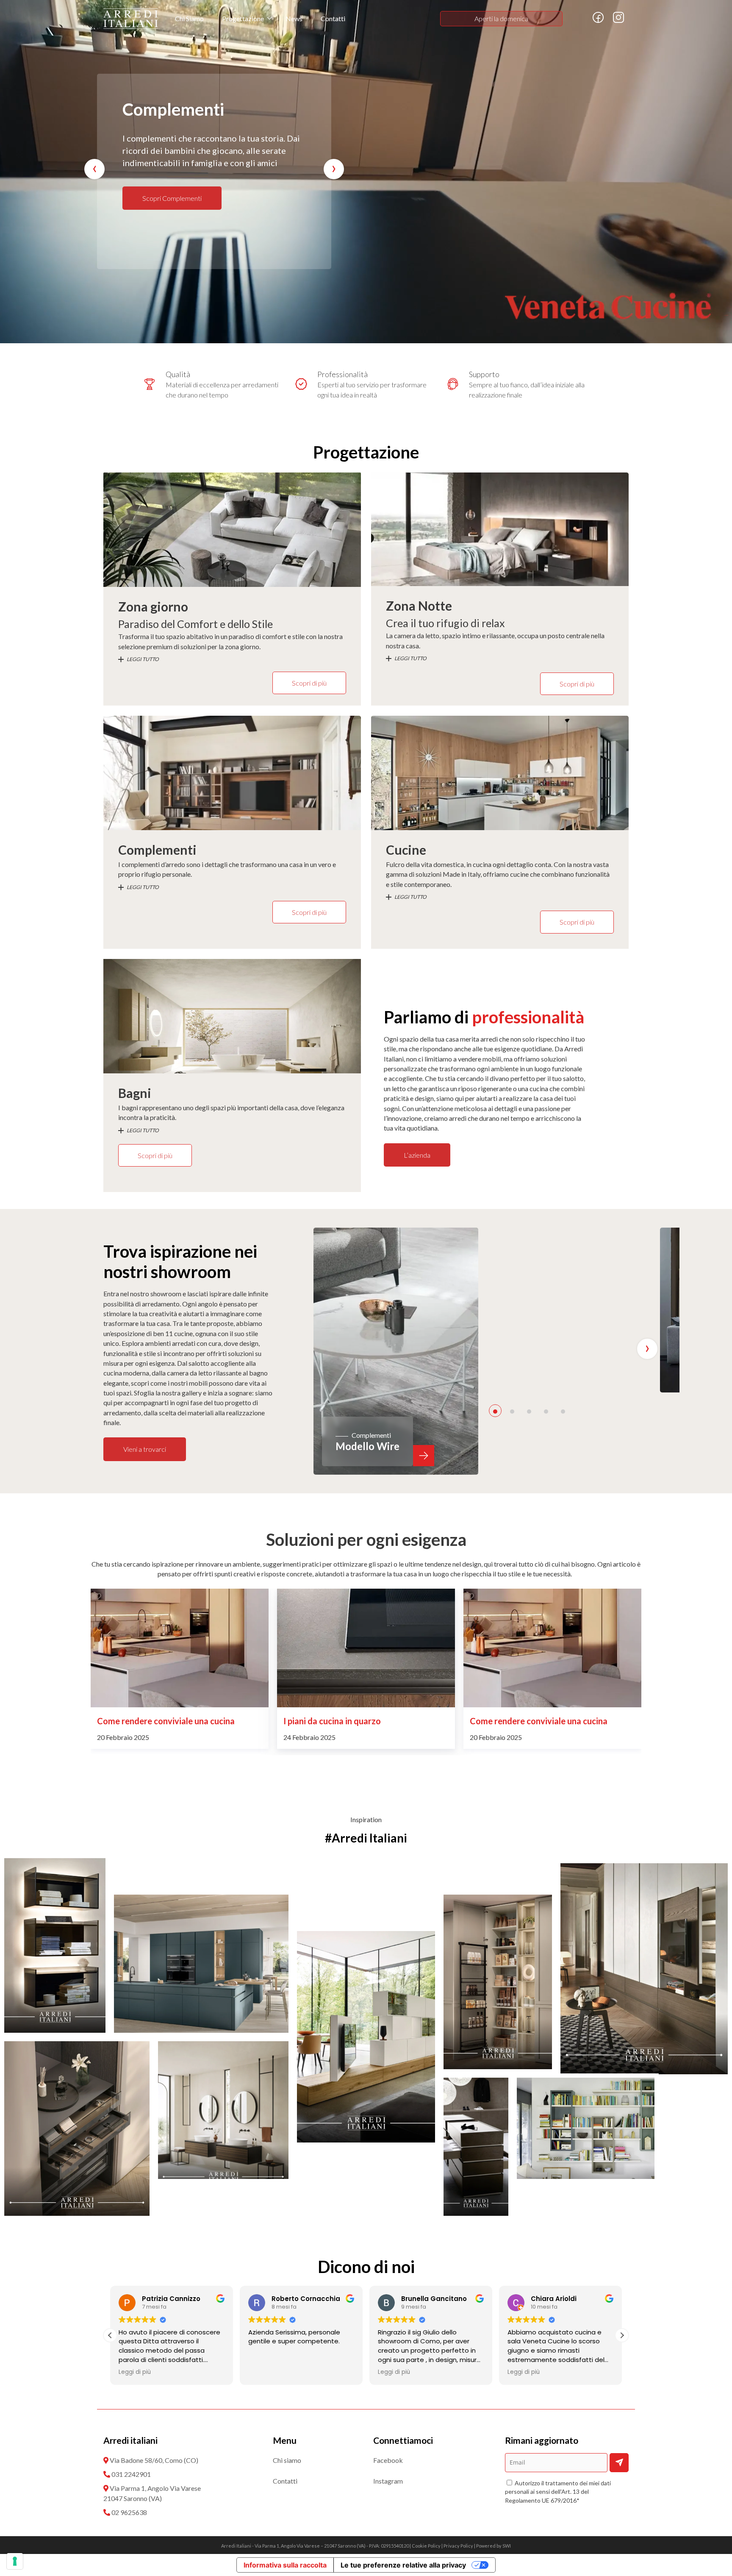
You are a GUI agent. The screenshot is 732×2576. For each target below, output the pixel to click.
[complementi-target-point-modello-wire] (396, 1351)
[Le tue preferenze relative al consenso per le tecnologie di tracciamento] (15, 2561)
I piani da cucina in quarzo (146, 1721)
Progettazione (243, 18)
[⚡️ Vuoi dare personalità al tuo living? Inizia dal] (586, 2128)
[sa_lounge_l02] (569, 1310)
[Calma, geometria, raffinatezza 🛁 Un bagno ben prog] (223, 2110)
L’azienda (417, 1155)
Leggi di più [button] (264, 2372)
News (294, 18)
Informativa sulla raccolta (285, 2565)
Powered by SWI (494, 2546)
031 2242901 (131, 2474)
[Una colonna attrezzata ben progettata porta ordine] (201, 1964)
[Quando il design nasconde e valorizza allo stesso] (77, 2129)
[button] (495, 1411)
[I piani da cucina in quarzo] (180, 1648)
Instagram (388, 2481)
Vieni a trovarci (145, 1449)
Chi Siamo (189, 18)
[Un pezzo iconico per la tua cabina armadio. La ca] (476, 2147)
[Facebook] (598, 21)
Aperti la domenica (501, 18)
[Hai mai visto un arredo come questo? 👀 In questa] (55, 1945)
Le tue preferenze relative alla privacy (403, 2565)
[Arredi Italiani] (131, 19)
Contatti (333, 18)
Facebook (388, 2460)
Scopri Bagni (160, 198)
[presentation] (94, 169)
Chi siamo (287, 2460)
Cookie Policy (426, 2546)
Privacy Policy (458, 2546)
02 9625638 (129, 2512)
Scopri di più (309, 683)
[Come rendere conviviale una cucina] (366, 1648)
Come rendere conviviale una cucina (352, 1721)
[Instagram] (618, 21)
